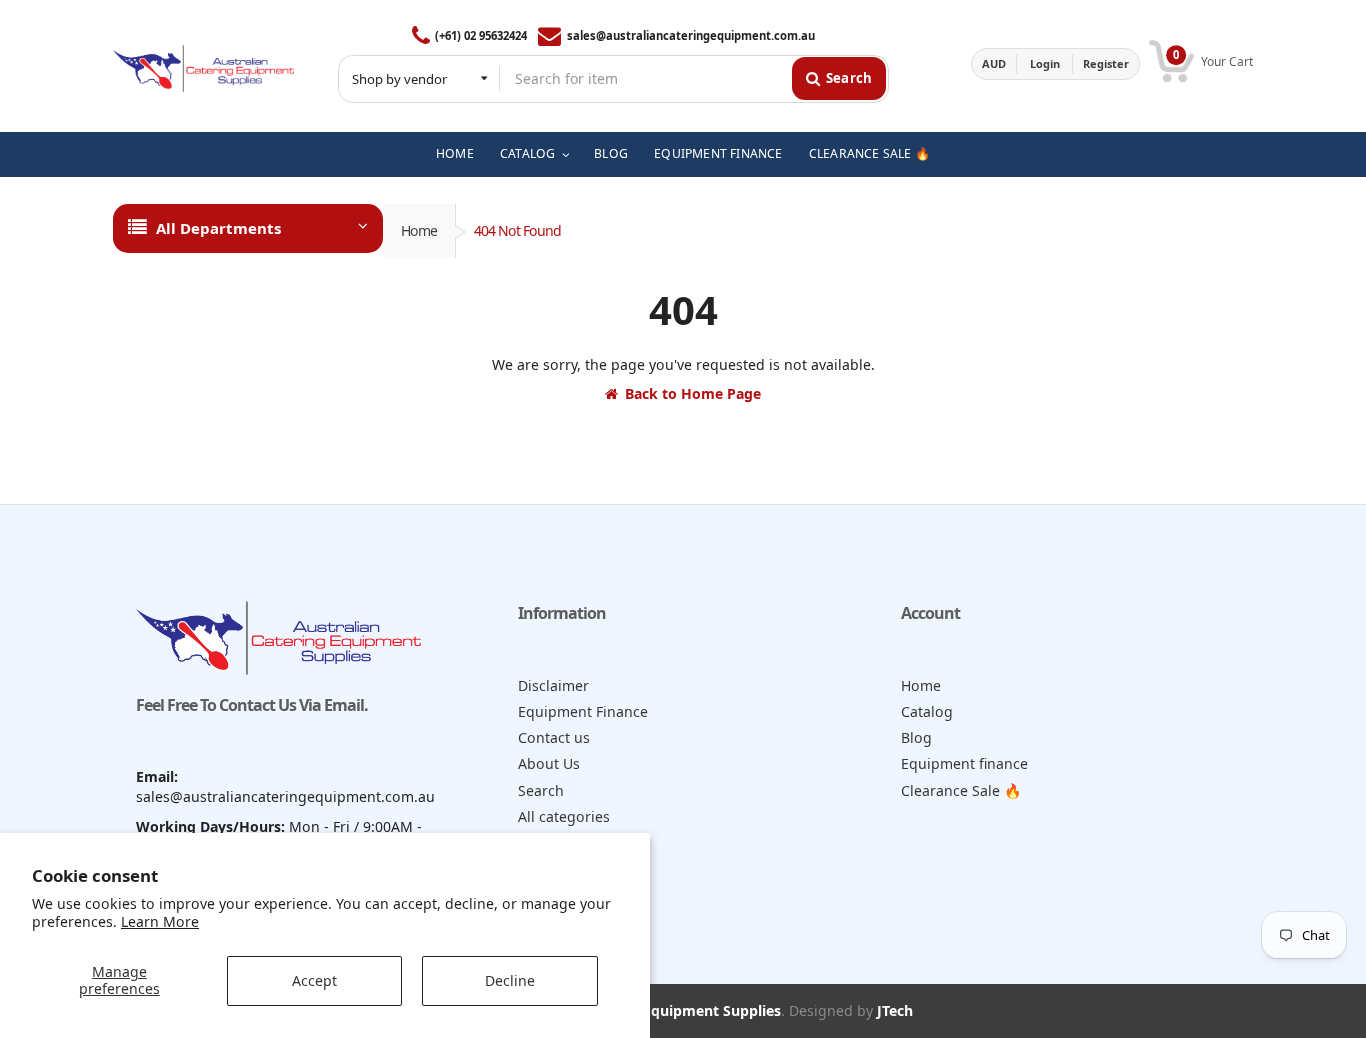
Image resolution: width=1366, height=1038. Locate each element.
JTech (895, 1010)
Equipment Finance (583, 711)
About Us (549, 763)
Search (541, 790)
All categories (564, 816)
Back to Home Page (693, 393)
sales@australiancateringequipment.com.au (690, 35)
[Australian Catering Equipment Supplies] (203, 63)
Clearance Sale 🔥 (961, 790)
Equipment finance (964, 763)
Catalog (927, 711)
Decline (510, 980)
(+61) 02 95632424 (481, 35)
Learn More (160, 921)
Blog (916, 737)
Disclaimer (553, 685)
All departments (218, 228)
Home (419, 230)
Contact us (554, 737)
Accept (314, 980)
